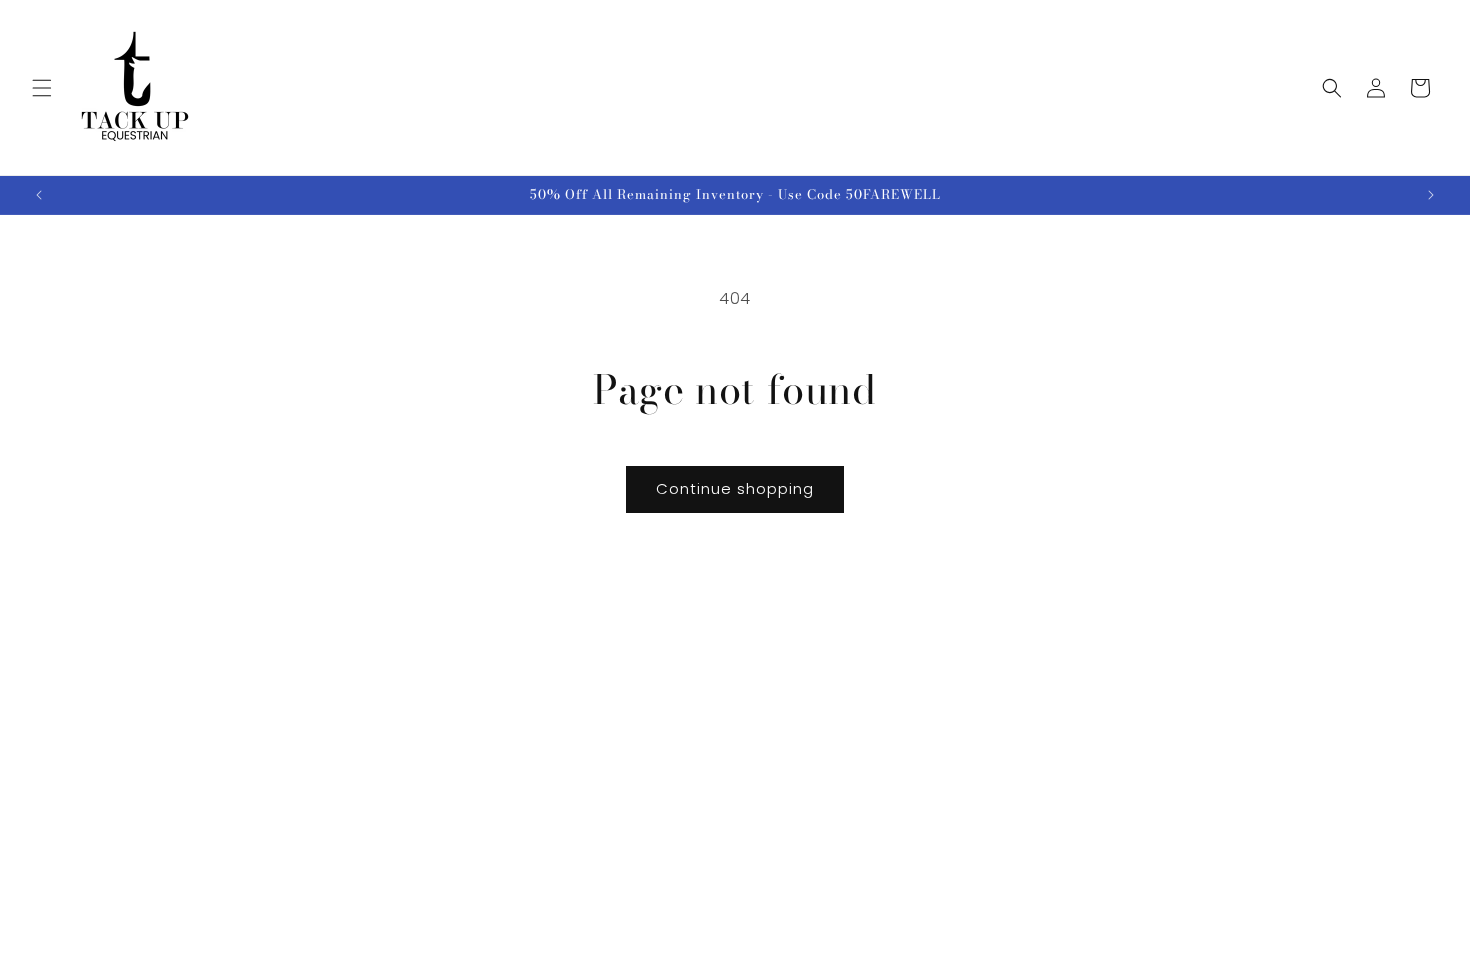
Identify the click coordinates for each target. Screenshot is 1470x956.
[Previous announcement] (39, 195)
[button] (42, 88)
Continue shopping (735, 488)
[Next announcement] (1431, 195)
